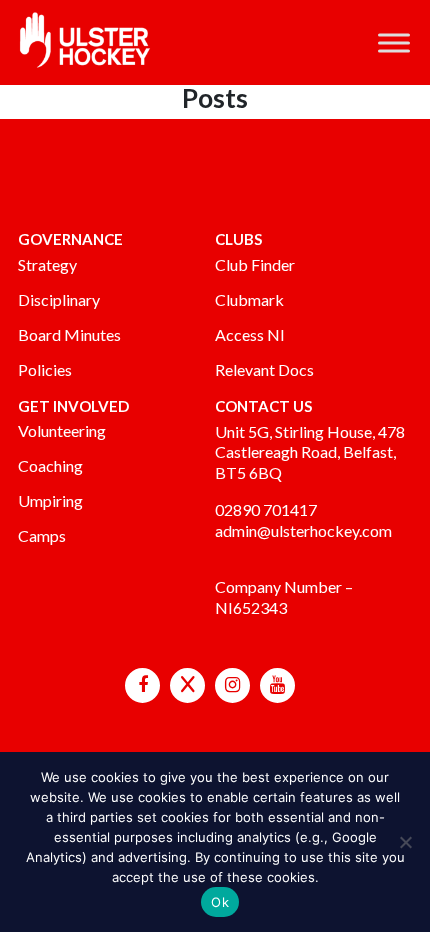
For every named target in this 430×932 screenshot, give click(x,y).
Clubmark (249, 299)
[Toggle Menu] (394, 42)
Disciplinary (59, 299)
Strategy (47, 264)
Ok (220, 902)
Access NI (250, 334)
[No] (405, 842)
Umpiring (50, 500)
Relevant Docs (264, 369)
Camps (42, 535)
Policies (45, 369)
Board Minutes (69, 334)
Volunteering (62, 430)
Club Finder (255, 264)
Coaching (50, 465)
